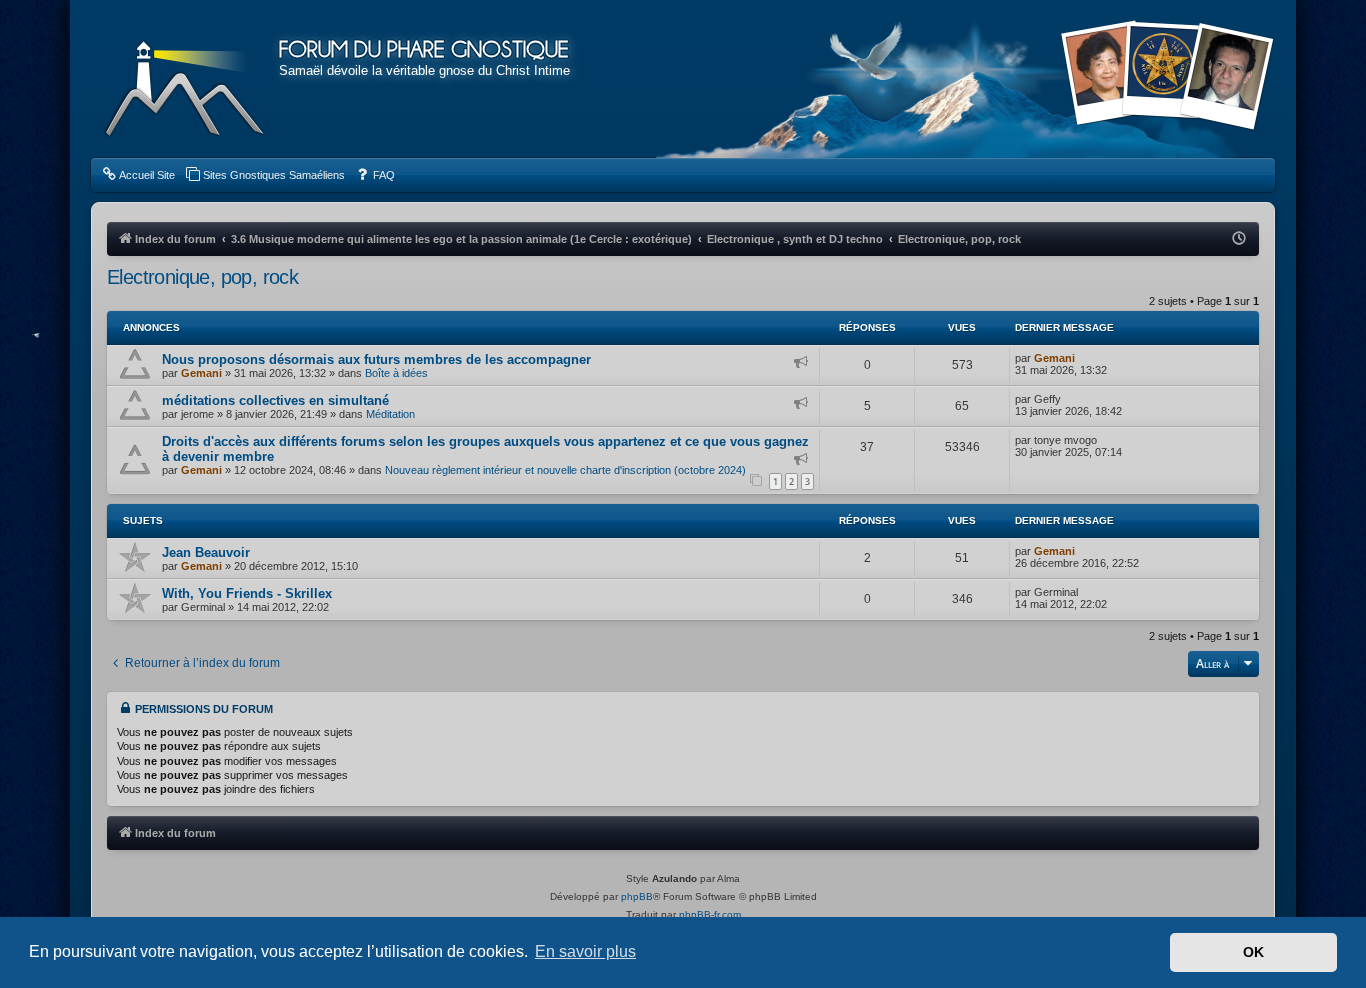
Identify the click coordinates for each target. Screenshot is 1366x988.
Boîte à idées (396, 373)
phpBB (637, 896)
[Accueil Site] (1167, 78)
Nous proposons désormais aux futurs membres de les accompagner (376, 359)
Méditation (390, 414)
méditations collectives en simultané (275, 400)
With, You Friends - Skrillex (247, 593)
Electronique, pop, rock (202, 277)
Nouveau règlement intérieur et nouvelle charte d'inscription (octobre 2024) (565, 470)
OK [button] (1253, 952)
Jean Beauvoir (206, 552)
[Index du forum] (185, 80)
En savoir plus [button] (585, 951)
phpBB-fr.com (710, 914)
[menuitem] (138, 175)
